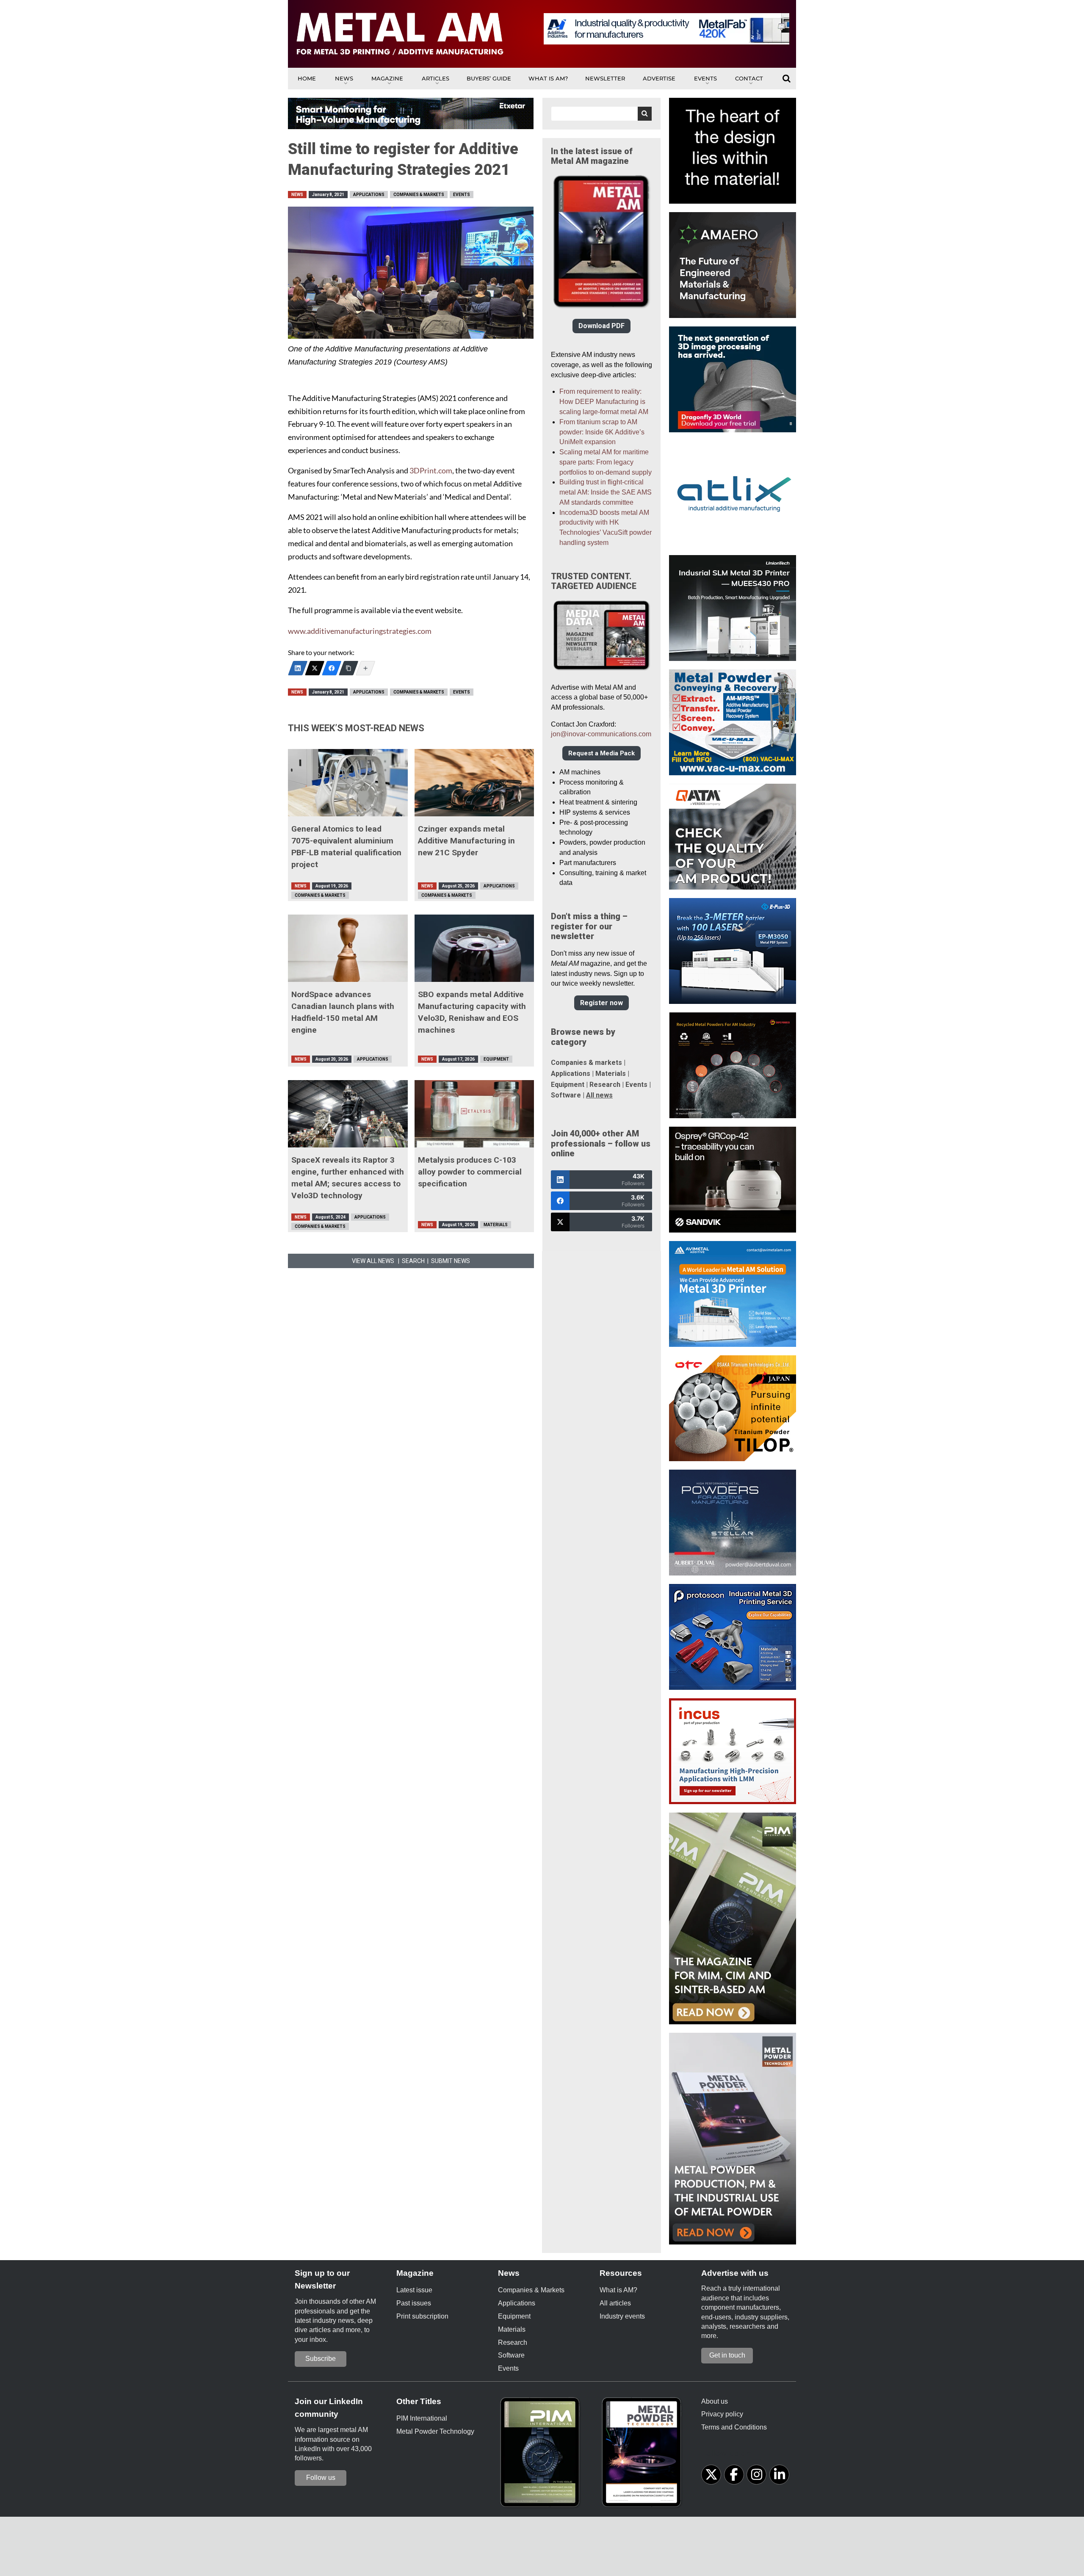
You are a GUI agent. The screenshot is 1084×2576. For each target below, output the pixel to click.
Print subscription (422, 2316)
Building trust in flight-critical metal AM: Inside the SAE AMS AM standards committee (606, 492)
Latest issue (414, 2290)
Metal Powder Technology (435, 2431)
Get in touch (727, 2355)
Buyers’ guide (489, 78)
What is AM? (548, 78)
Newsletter (605, 78)
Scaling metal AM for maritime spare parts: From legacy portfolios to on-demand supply (606, 462)
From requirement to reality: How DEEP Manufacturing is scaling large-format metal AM (604, 402)
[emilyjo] (332, 668)
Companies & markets (586, 1063)
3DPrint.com (431, 471)
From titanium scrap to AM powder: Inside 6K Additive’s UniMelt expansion (602, 432)
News (344, 78)
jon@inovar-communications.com (601, 734)
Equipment (496, 1059)
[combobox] (601, 114)
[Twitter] (315, 668)
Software (566, 1095)
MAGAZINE (387, 78)
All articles (615, 2303)
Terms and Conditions (734, 2427)
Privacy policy (722, 2414)
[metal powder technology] (644, 2455)
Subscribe (321, 2359)
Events (705, 78)
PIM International (422, 2418)
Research (605, 1085)
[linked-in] (779, 2475)
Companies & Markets (419, 195)
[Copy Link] (348, 668)
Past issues (414, 2303)
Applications (369, 195)
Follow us (321, 2478)
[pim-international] (542, 2455)
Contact (749, 78)
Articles (436, 78)
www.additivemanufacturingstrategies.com (360, 631)
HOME (307, 78)
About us (715, 2401)
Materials (496, 1225)
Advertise (659, 78)
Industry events (622, 2316)
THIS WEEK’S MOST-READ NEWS (356, 728)
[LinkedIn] (298, 668)
